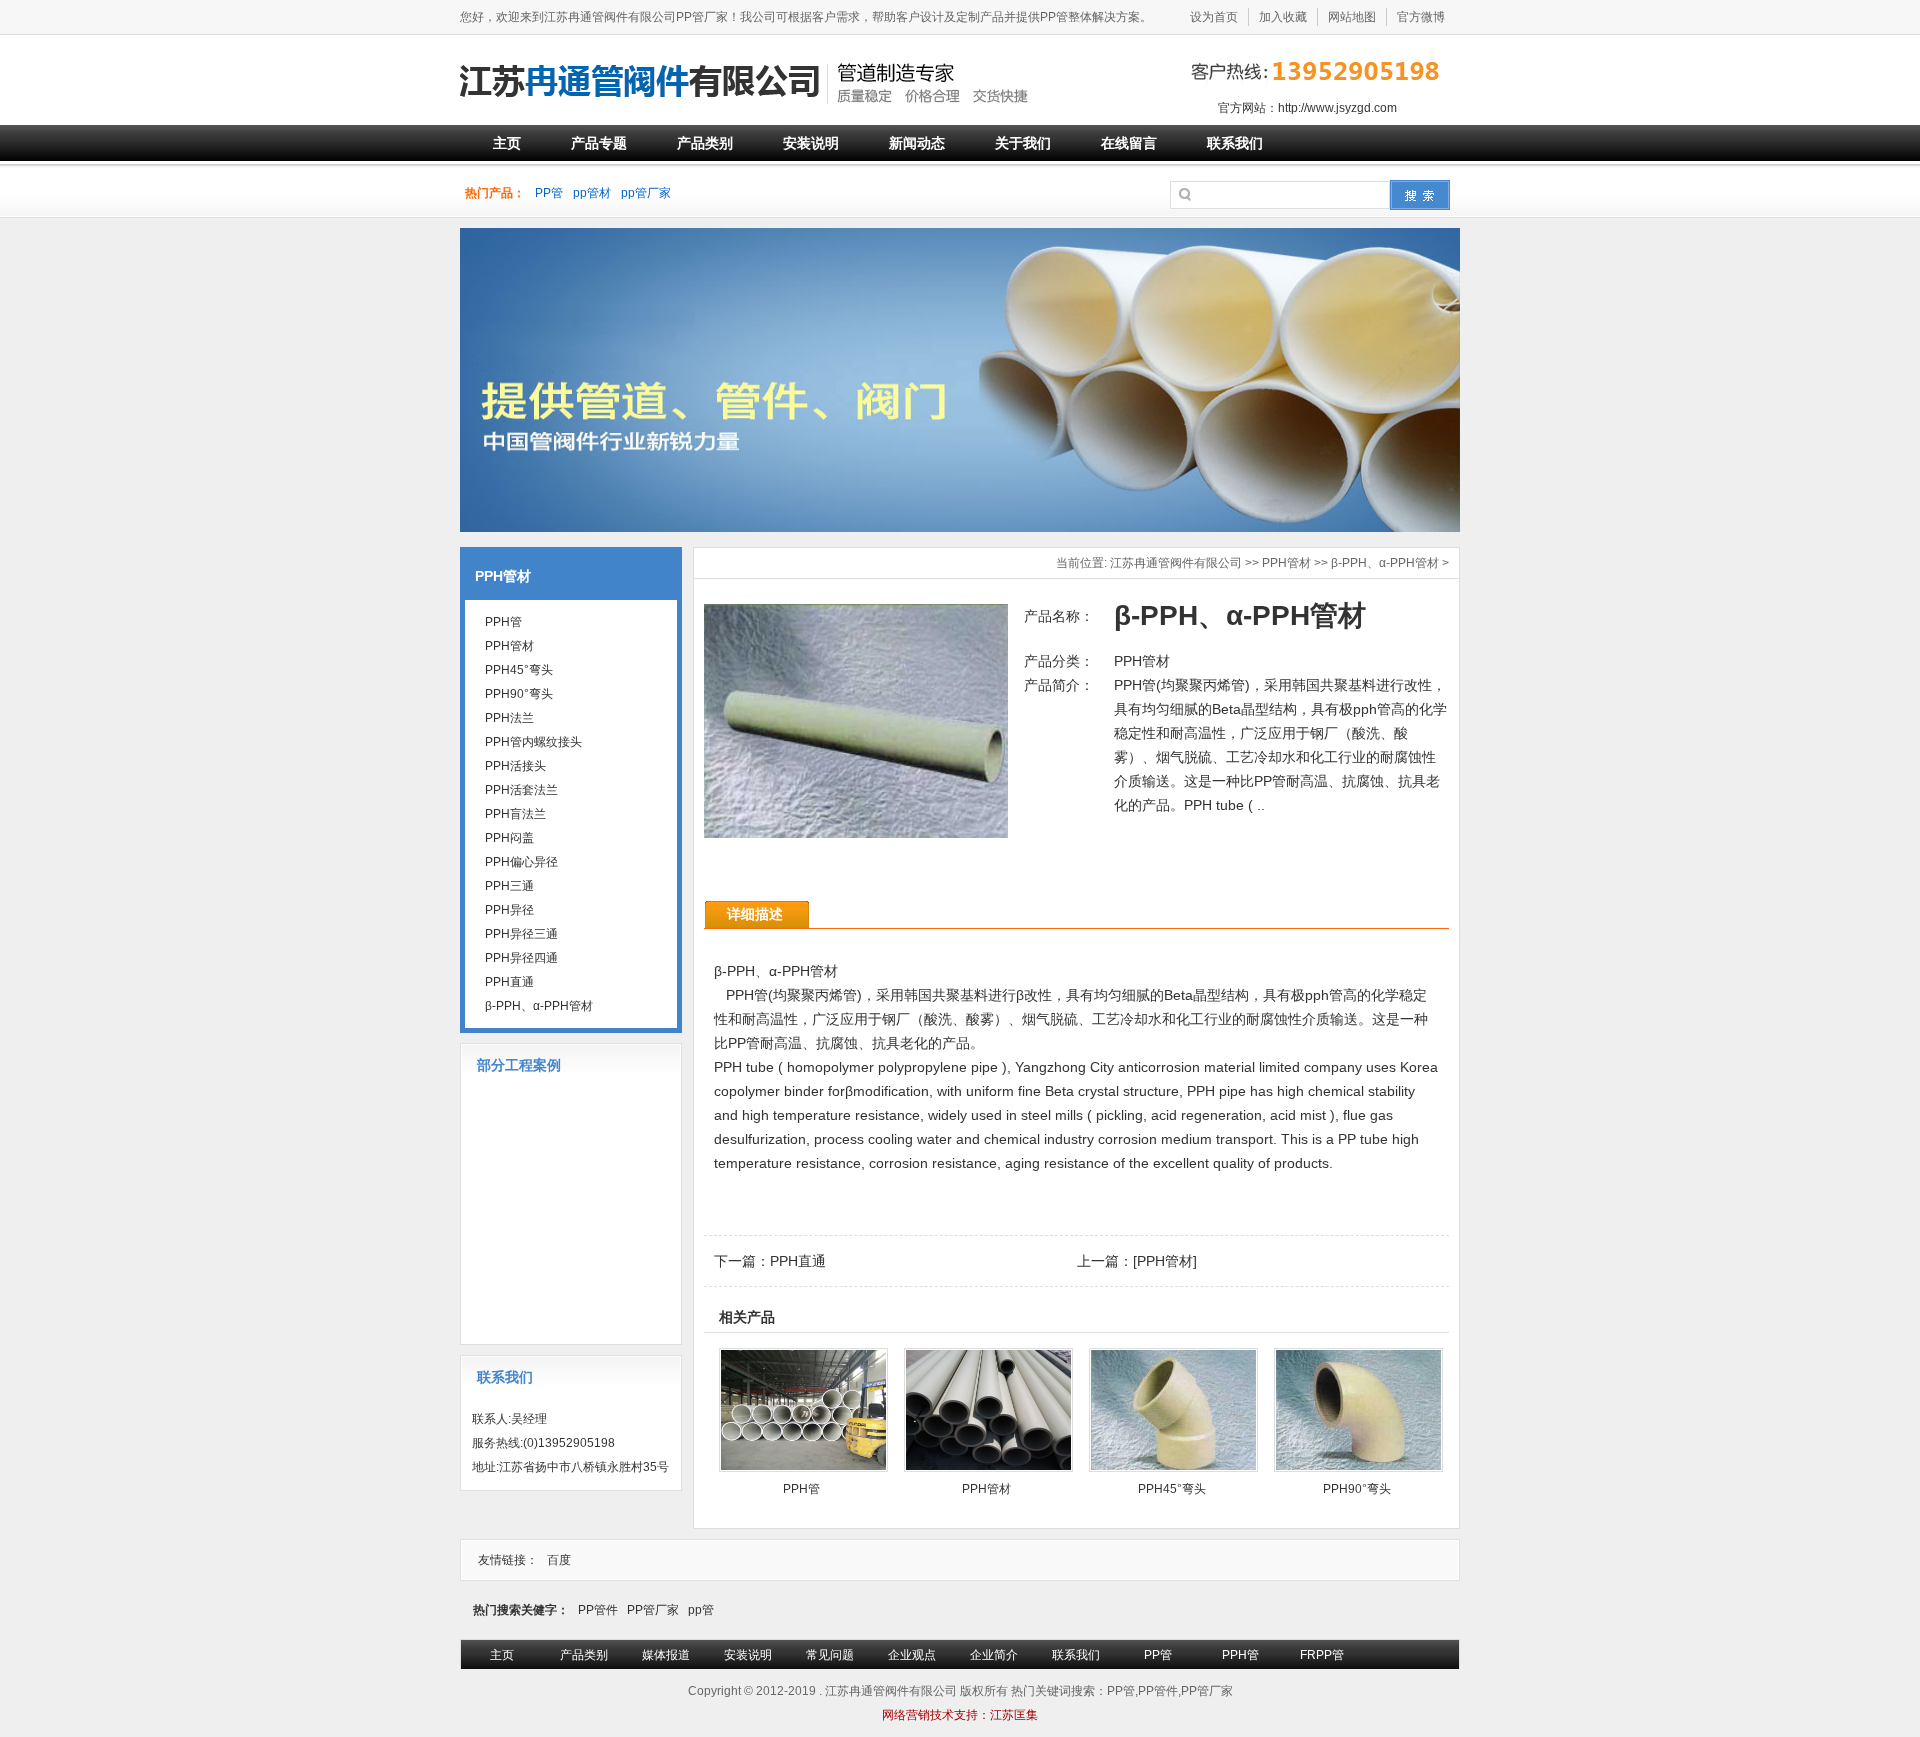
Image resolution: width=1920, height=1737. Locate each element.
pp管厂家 (646, 193)
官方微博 (1421, 17)
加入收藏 (1283, 17)
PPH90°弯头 (1357, 1489)
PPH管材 (1286, 563)
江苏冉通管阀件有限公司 (1176, 563)
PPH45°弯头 (1172, 1489)
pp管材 (592, 193)
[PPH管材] (1165, 1261)
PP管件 (598, 1610)
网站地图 (1352, 17)
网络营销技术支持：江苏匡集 (960, 1715)
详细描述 (755, 914)
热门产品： (495, 193)
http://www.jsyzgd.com (1337, 108)
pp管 (701, 1610)
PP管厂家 (653, 1610)
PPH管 (801, 1489)
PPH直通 (798, 1261)
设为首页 (1214, 17)
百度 (559, 1560)
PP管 (549, 193)
